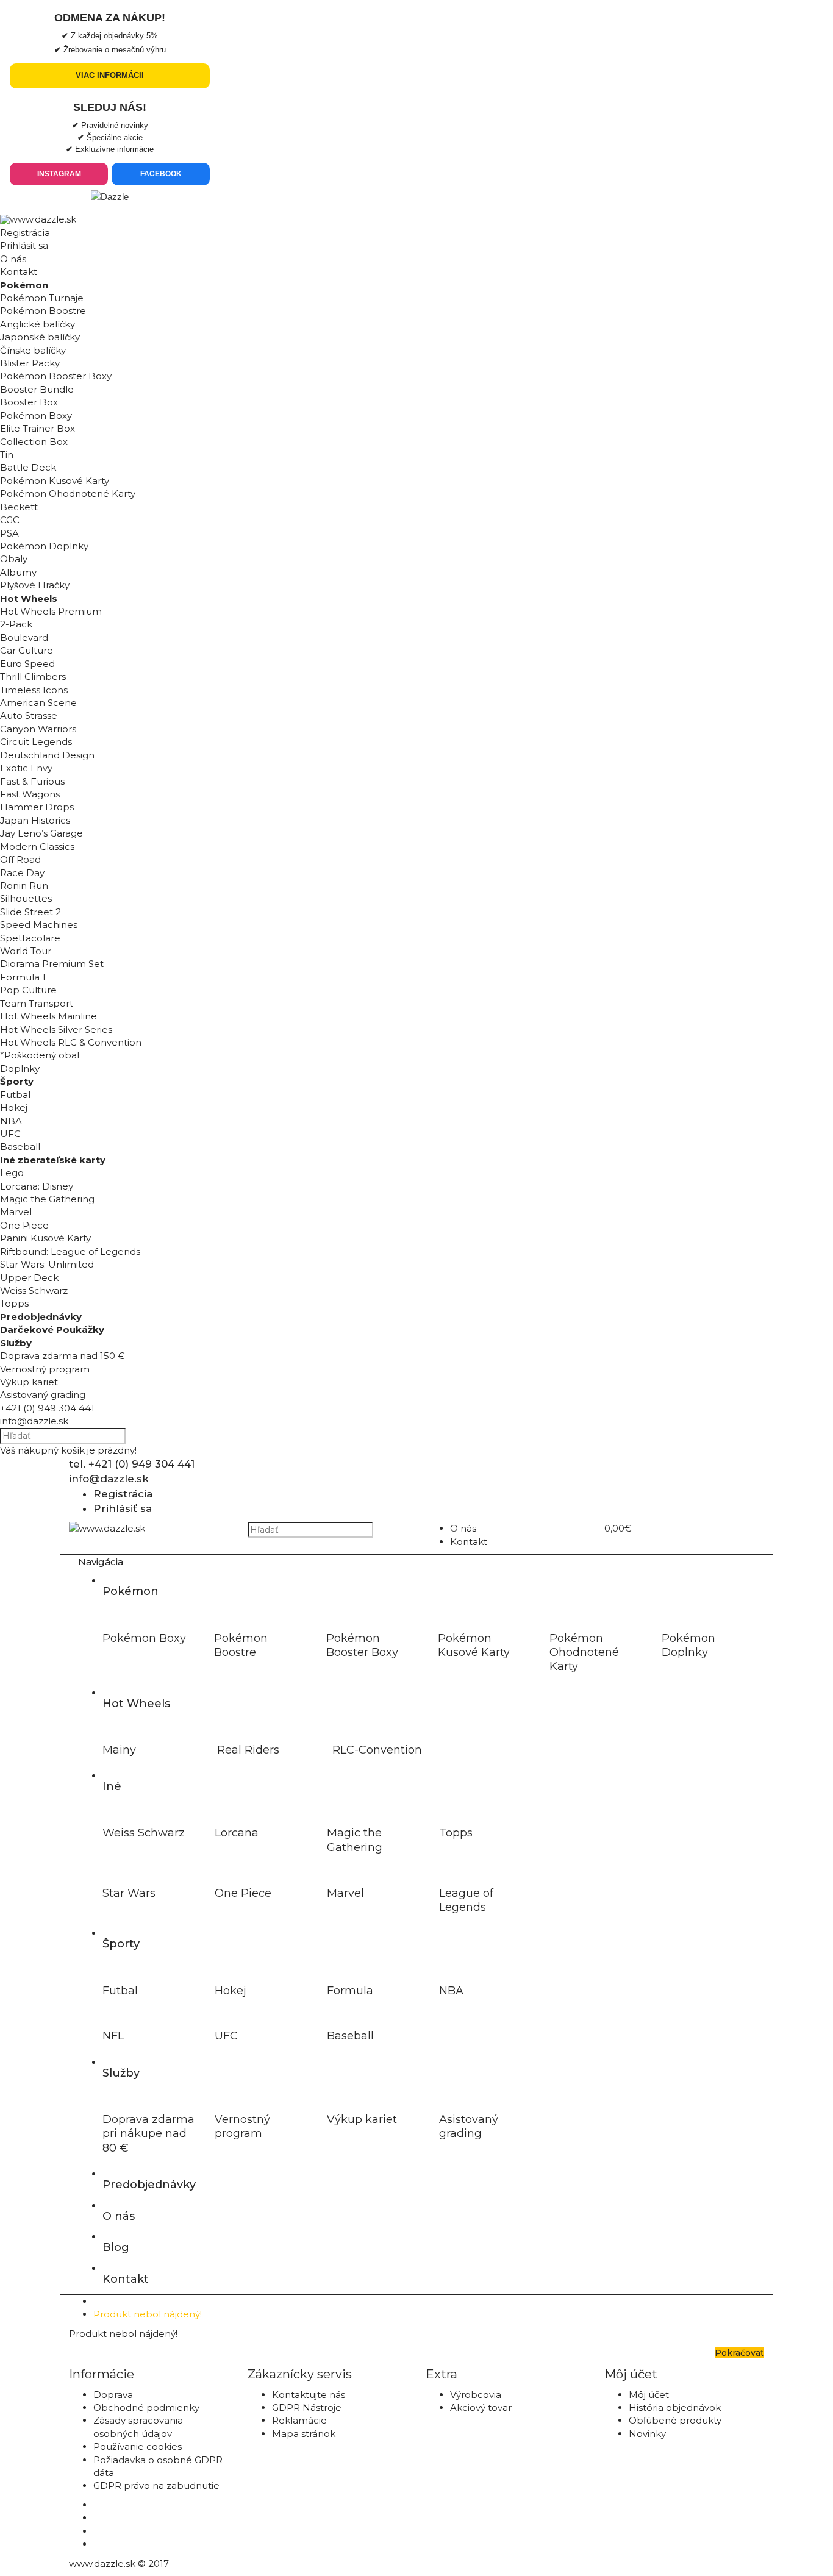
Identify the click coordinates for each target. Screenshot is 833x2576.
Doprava (113, 2395)
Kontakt (19, 272)
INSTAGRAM (59, 174)
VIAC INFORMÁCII (110, 75)
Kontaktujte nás (309, 2395)
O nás (13, 259)
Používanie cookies (138, 2446)
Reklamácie (299, 2420)
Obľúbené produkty (675, 2420)
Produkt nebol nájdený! (148, 2314)
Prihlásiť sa (24, 245)
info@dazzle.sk (34, 1421)
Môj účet (649, 2395)
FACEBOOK (161, 174)
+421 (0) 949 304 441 (47, 1408)
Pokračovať (739, 2353)
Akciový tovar (481, 2407)
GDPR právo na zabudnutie (156, 2485)
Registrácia (25, 233)
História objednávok (675, 2407)
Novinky (647, 2434)
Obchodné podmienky (146, 2407)
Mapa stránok (304, 2434)
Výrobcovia (476, 2395)
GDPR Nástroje (307, 2407)
